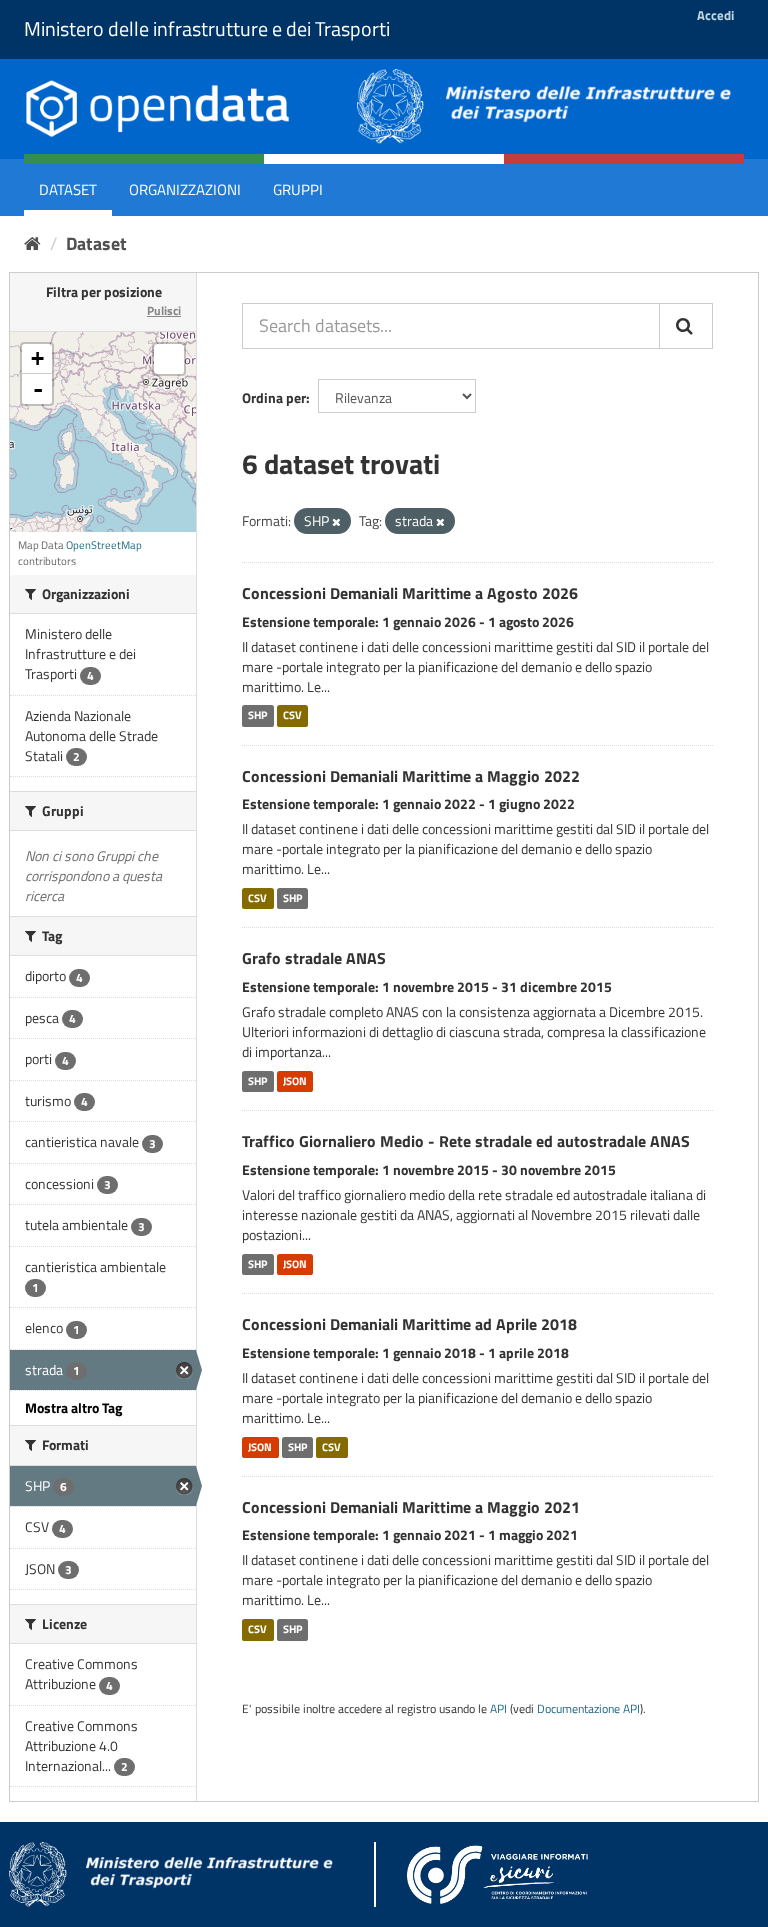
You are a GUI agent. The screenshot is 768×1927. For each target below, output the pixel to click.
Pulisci (164, 310)
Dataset (68, 189)
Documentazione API (588, 1709)
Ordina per (274, 397)
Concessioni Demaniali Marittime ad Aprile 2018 (409, 1324)
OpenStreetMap (104, 545)
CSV (292, 716)
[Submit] (686, 326)
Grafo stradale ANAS (314, 958)
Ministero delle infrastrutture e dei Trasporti (207, 28)
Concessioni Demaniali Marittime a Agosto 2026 (410, 593)
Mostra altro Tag (73, 1407)
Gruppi (298, 189)
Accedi (715, 15)
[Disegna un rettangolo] (169, 359)
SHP (257, 716)
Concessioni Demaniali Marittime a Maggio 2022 (411, 776)
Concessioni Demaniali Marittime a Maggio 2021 (411, 1507)
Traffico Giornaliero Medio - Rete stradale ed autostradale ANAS (466, 1141)
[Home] (32, 243)
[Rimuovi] (336, 522)
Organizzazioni (185, 189)
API (498, 1709)
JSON (295, 1081)
